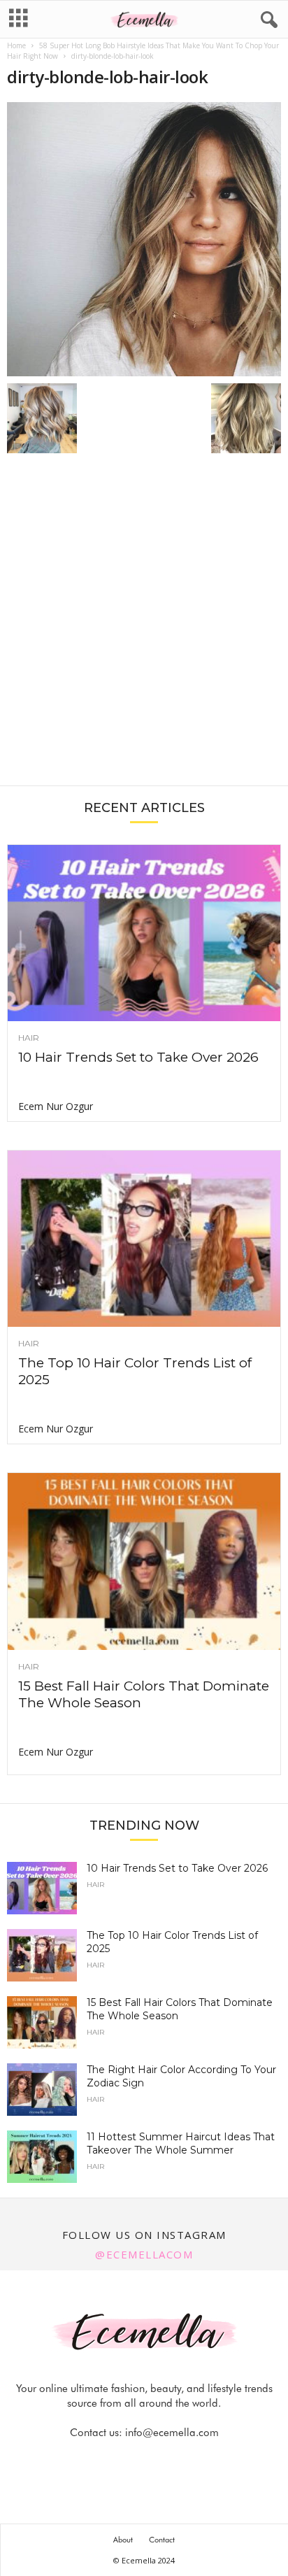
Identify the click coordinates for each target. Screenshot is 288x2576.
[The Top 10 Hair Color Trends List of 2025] (144, 1239)
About (123, 2540)
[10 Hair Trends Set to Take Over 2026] (144, 933)
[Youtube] (192, 2460)
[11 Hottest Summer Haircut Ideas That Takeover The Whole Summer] (42, 2157)
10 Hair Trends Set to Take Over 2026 (138, 1057)
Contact (162, 2540)
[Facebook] (97, 2460)
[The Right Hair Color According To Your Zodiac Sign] (42, 2090)
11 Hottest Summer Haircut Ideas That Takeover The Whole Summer (181, 2143)
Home (16, 45)
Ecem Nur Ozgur (56, 1106)
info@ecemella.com (172, 2433)
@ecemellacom (144, 2254)
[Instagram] (129, 2460)
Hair (29, 1038)
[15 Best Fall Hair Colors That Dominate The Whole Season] (144, 1561)
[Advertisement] (144, 627)
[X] (161, 2460)
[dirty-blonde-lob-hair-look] (144, 239)
